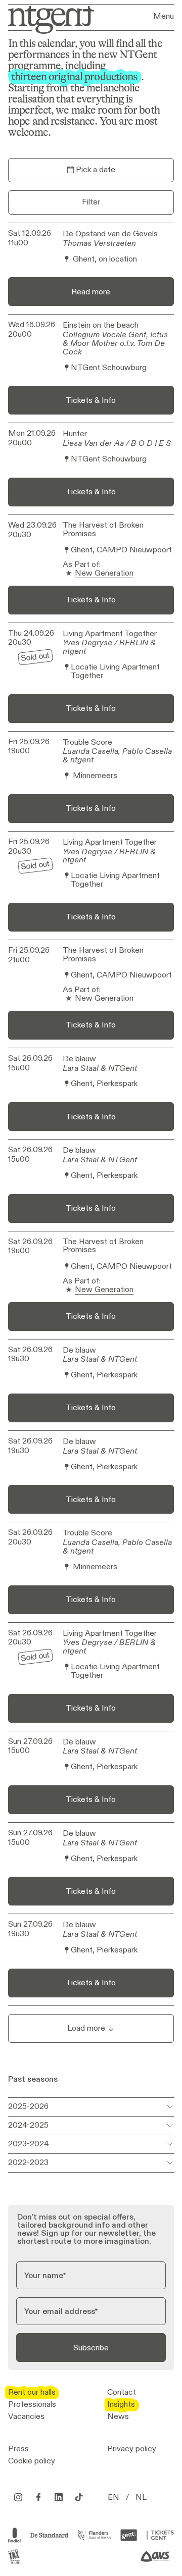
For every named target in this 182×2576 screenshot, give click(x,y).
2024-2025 (28, 2125)
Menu (164, 16)
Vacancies (26, 2416)
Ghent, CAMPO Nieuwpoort (121, 550)
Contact (122, 2392)
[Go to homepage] (48, 19)
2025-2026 (28, 2106)
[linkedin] (59, 2497)
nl (141, 2497)
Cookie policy (32, 2461)
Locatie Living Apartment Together (115, 672)
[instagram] (18, 2497)
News (118, 2416)
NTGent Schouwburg (109, 368)
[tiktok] (79, 2497)
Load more (86, 2028)
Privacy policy (132, 2449)
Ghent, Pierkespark (104, 1084)
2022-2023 (28, 2162)
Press (18, 2449)
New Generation (104, 573)
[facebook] (38, 2497)
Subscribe (91, 2348)
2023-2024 (29, 2144)
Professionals (32, 2404)
